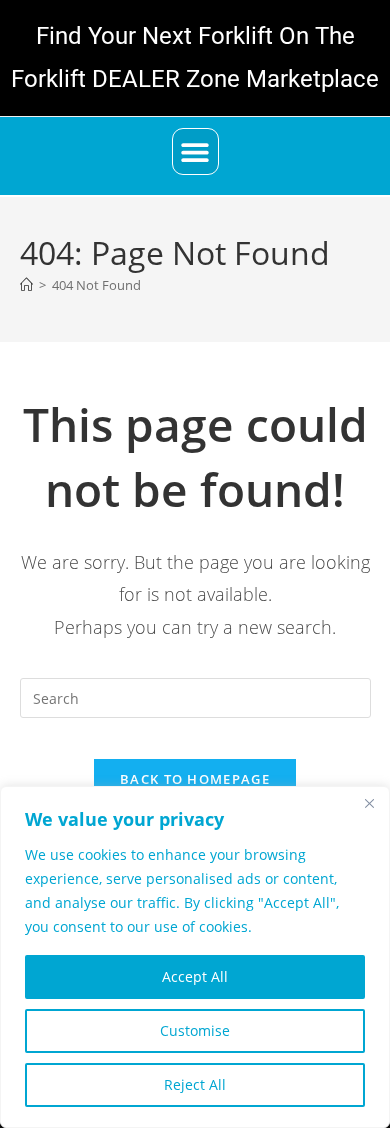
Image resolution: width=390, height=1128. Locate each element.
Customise (195, 1030)
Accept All (195, 976)
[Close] (369, 803)
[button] (195, 151)
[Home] (26, 285)
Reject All (195, 1084)
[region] (195, 957)
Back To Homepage (195, 779)
